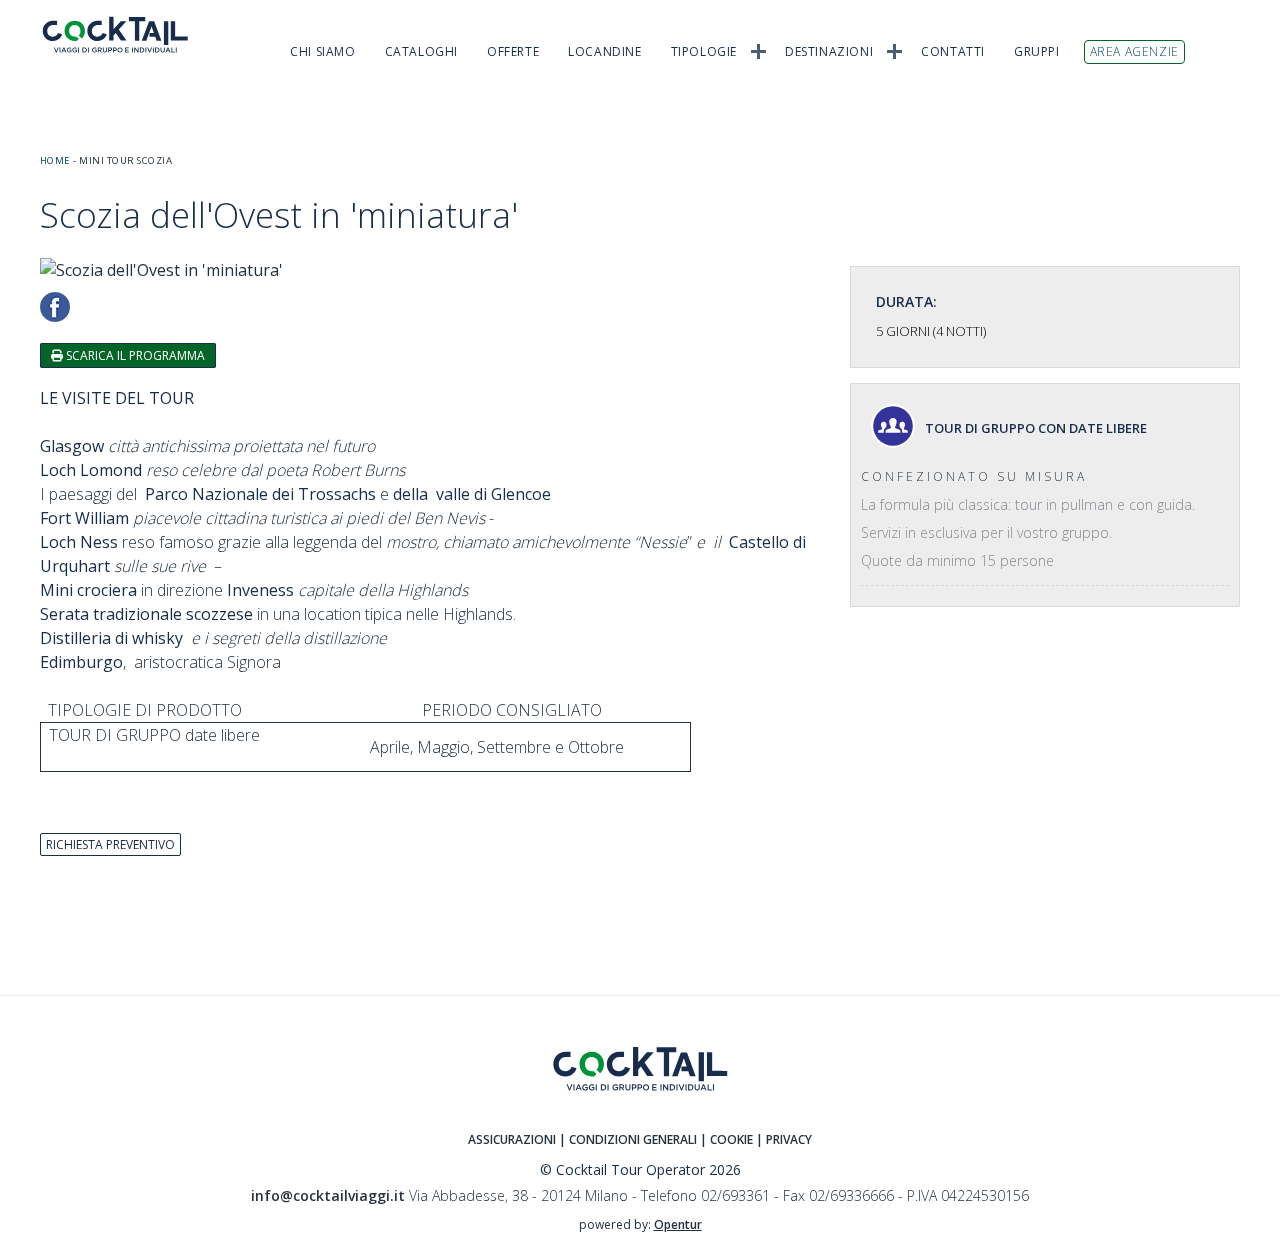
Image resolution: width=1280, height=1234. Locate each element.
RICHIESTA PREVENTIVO (110, 844)
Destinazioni (829, 51)
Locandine (604, 51)
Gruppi (1037, 51)
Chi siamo (322, 51)
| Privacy (784, 1139)
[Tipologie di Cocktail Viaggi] (758, 50)
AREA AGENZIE (1134, 51)
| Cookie (726, 1139)
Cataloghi (421, 51)
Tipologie (704, 51)
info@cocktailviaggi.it (328, 1195)
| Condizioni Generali (629, 1139)
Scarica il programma (134, 355)
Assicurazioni (512, 1139)
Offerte (513, 51)
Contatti (953, 51)
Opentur (678, 1224)
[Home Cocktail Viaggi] (130, 34)
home (55, 160)
